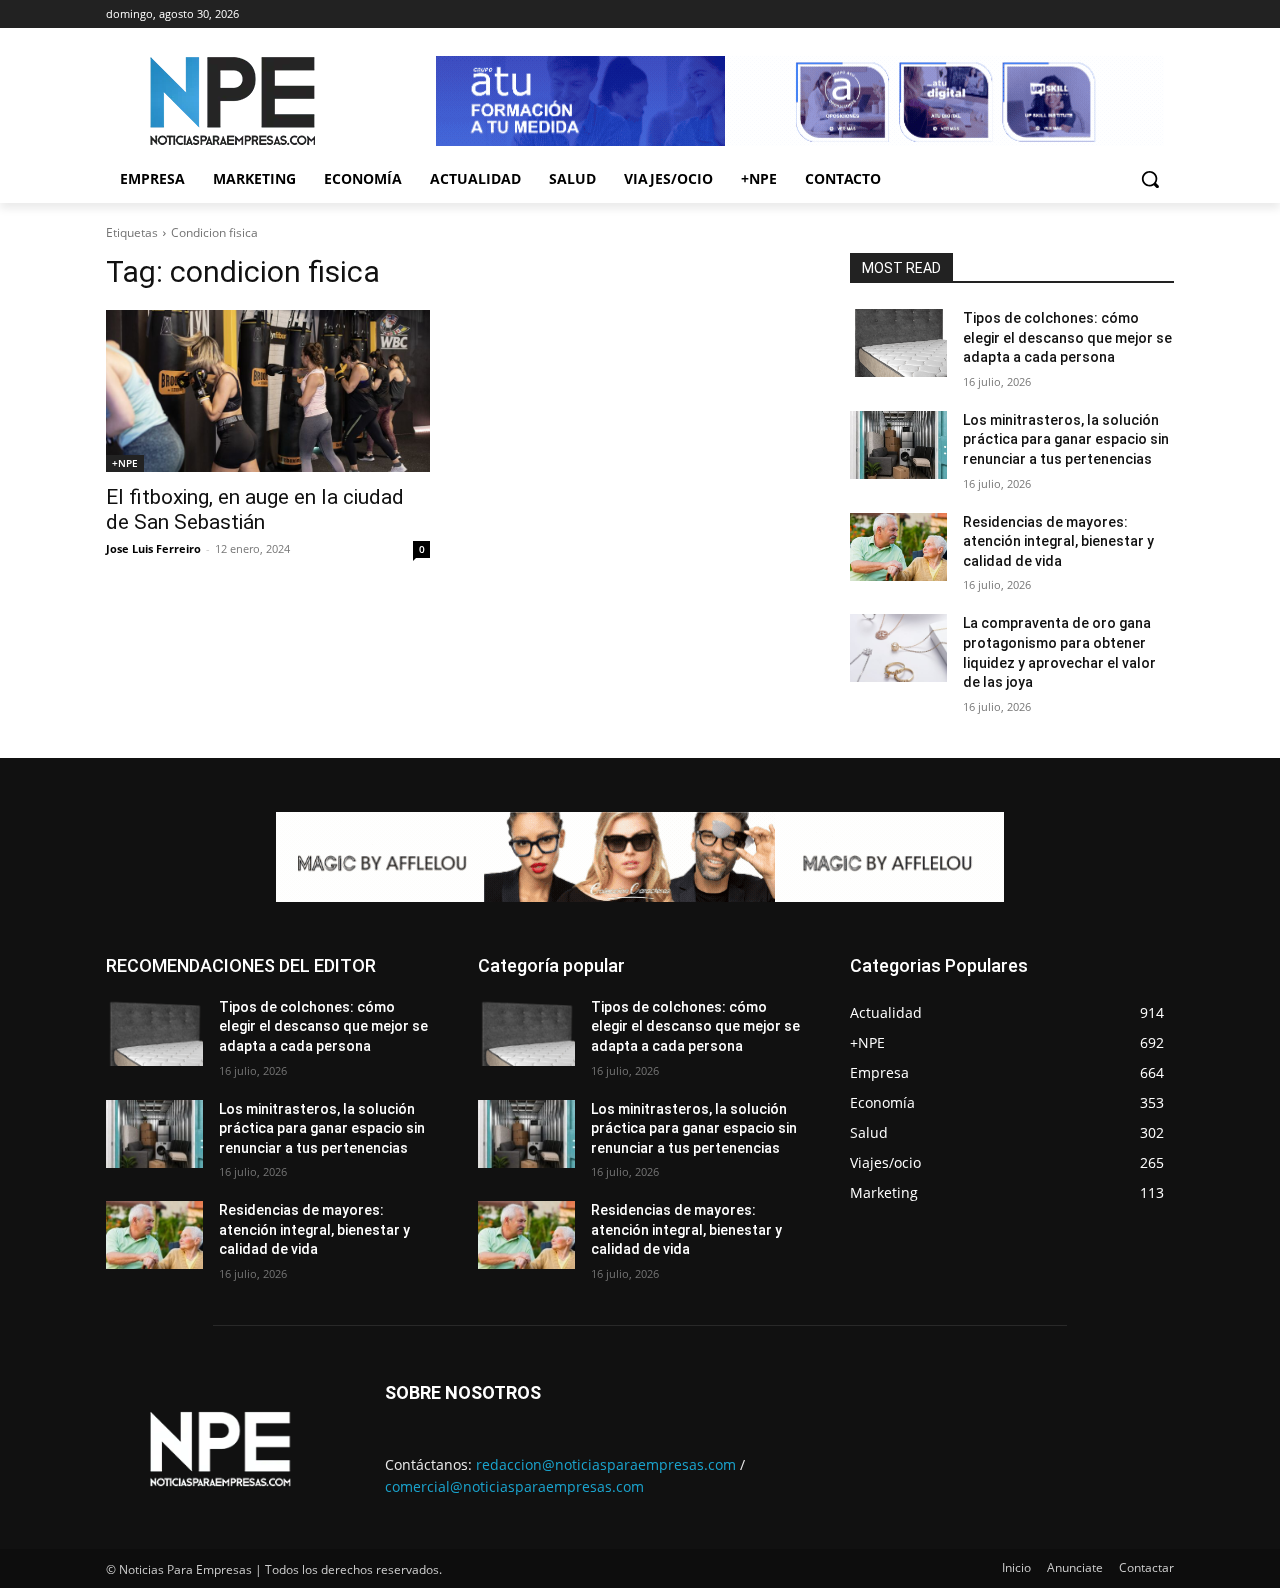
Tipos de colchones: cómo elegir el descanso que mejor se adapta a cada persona (1067, 337)
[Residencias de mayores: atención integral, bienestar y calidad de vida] (898, 547)
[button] (1150, 179)
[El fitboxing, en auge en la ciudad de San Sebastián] (268, 391)
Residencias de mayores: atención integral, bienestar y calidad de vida (1058, 541)
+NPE (125, 463)
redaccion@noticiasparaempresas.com (606, 1464)
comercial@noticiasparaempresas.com (514, 1486)
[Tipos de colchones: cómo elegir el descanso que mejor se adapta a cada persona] (898, 343)
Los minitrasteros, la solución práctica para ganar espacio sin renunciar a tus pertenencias (1066, 439)
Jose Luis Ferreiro (153, 548)
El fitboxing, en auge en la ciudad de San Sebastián (255, 509)
